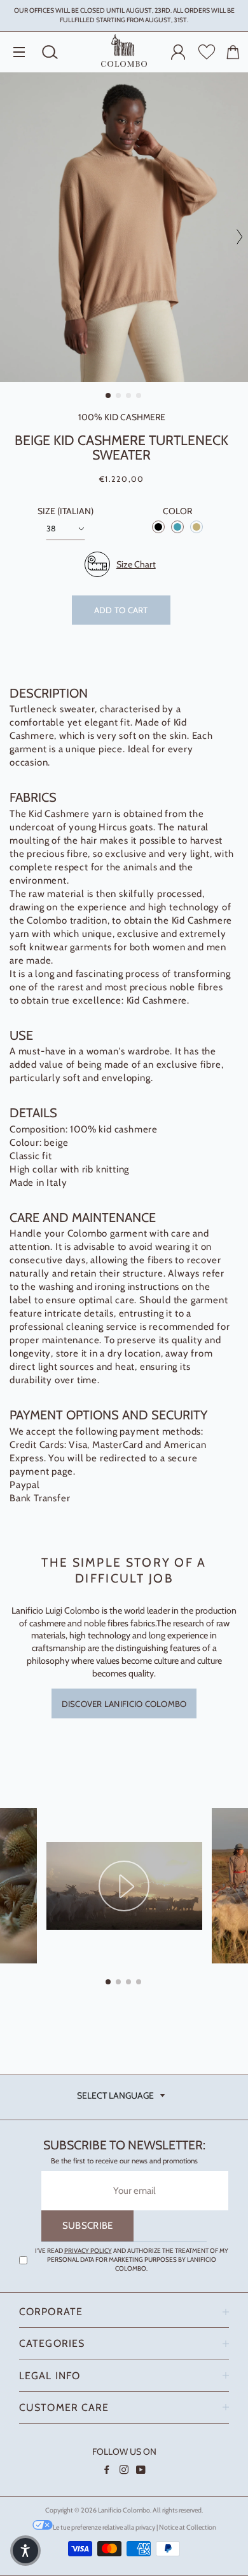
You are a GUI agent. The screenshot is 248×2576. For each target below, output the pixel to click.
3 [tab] (129, 397)
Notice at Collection (188, 2527)
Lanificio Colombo (124, 2510)
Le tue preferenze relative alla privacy (104, 2527)
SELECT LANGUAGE (115, 2095)
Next (235, 237)
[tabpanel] (124, 227)
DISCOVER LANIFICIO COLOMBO (124, 1704)
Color (177, 511)
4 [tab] (139, 397)
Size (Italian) (65, 511)
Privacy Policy (88, 2251)
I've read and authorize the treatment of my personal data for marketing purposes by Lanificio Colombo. (132, 2260)
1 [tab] (109, 397)
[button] (25, 2551)
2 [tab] (119, 397)
